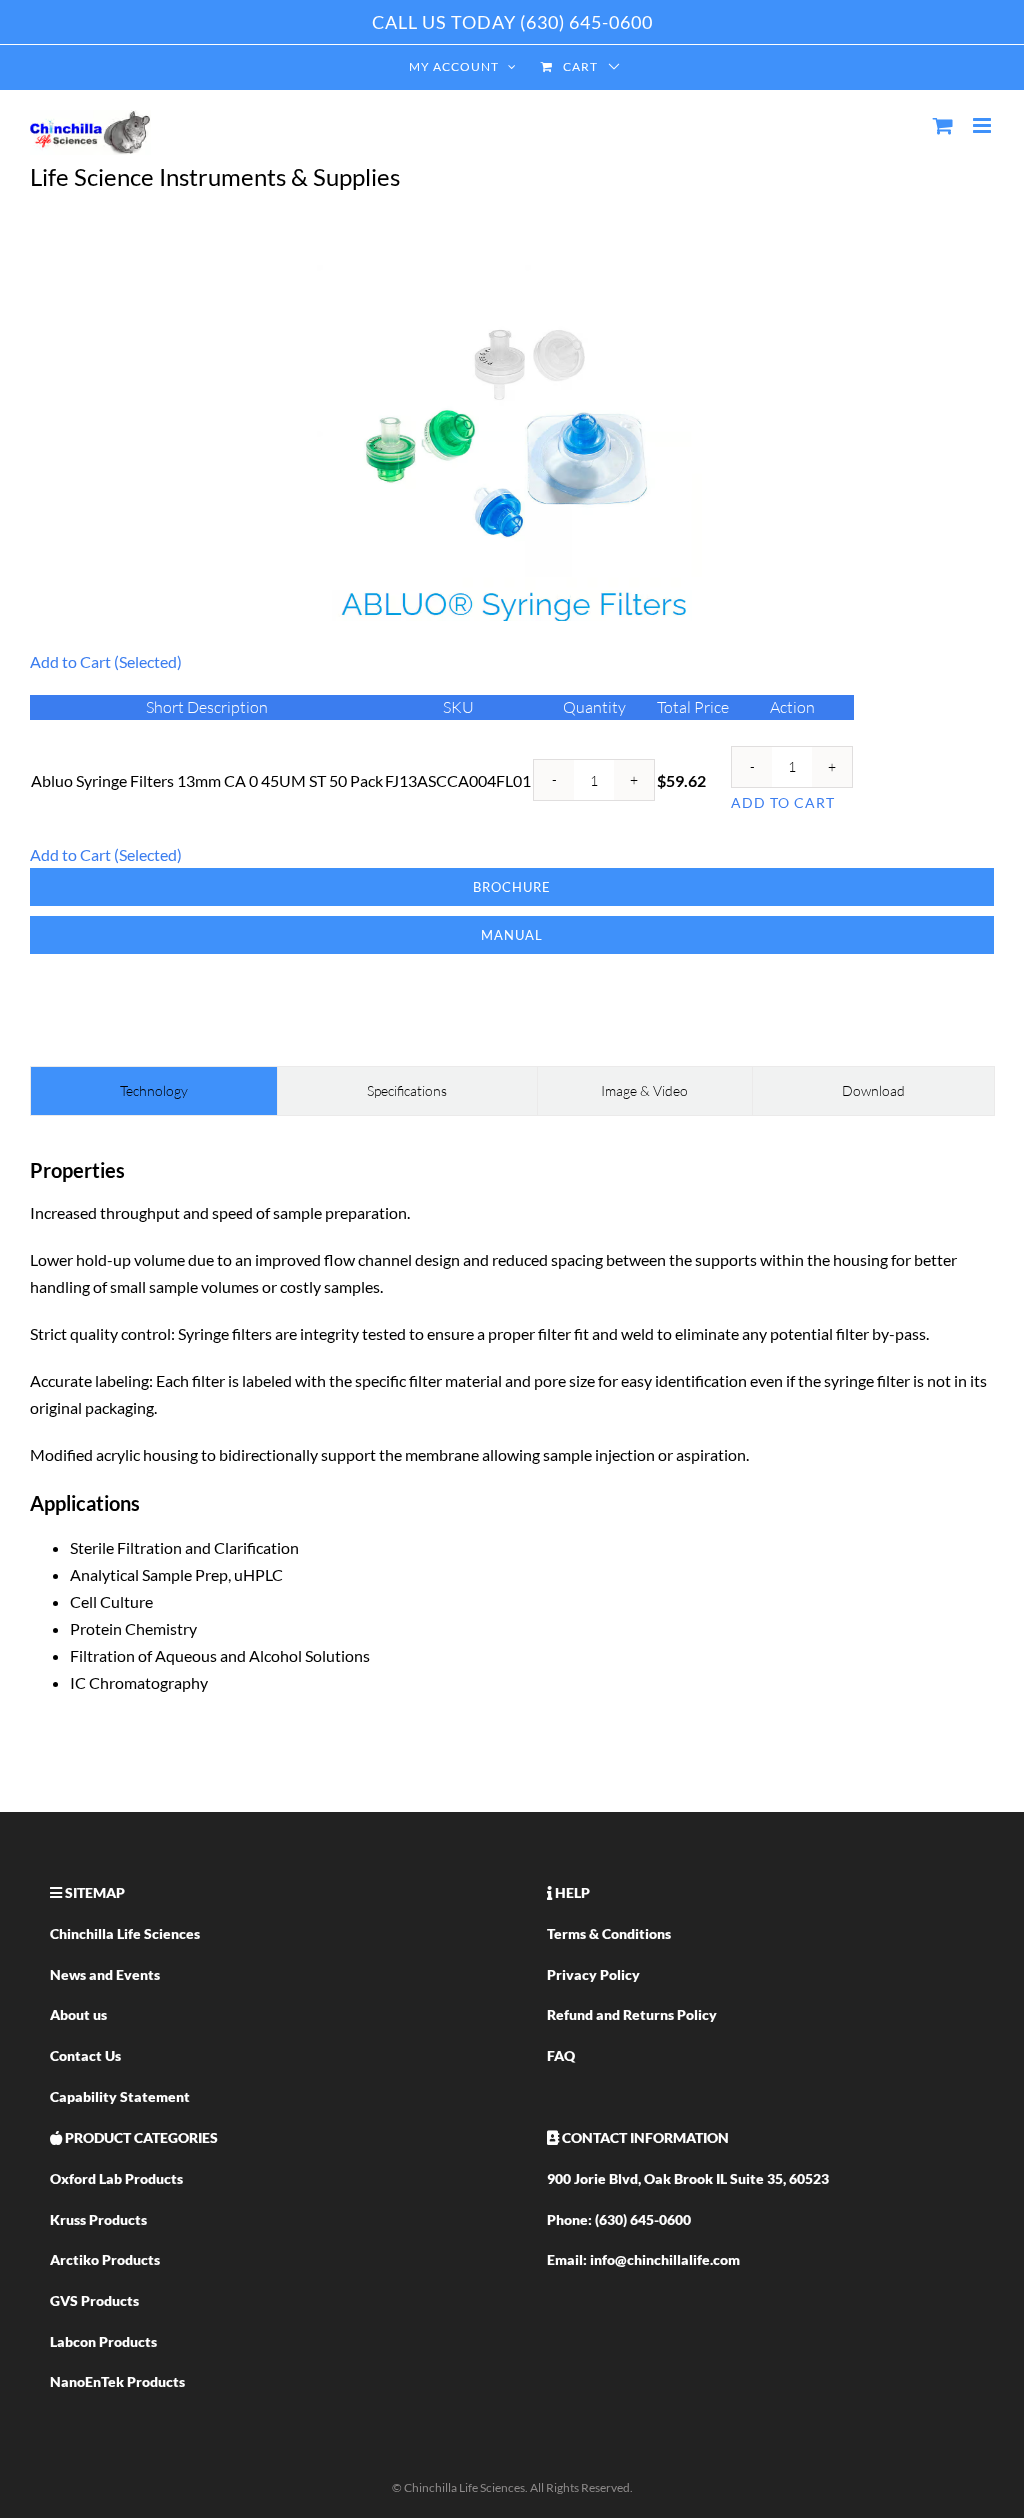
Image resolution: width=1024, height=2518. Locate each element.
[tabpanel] (512, 1433)
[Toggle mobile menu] (983, 125)
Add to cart (783, 802)
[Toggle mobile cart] (943, 125)
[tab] (154, 1091)
